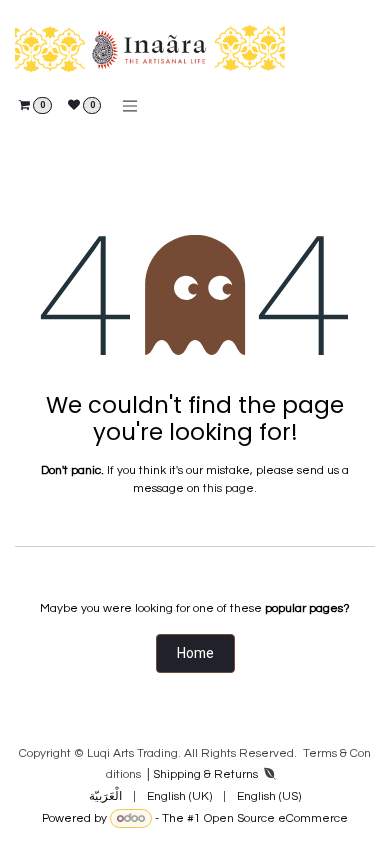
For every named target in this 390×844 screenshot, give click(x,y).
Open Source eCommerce (276, 818)
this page (228, 488)
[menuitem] (105, 797)
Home (195, 653)
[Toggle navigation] (130, 105)
